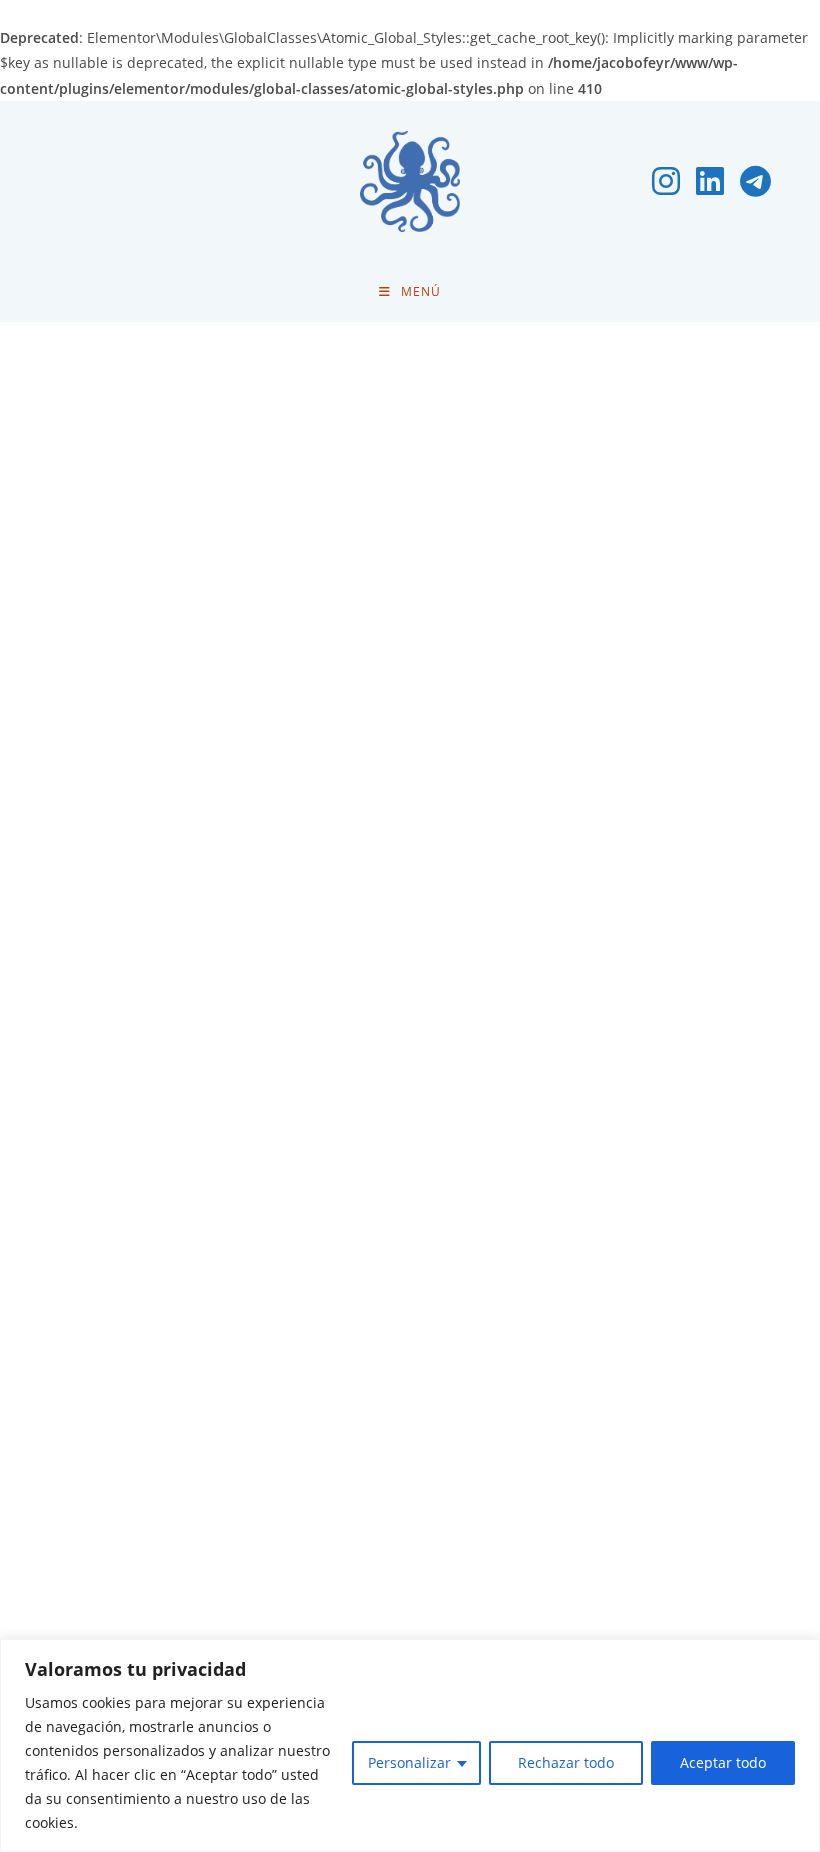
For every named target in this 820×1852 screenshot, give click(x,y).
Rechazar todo (566, 1762)
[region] (410, 1745)
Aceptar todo (723, 1762)
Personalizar (409, 1762)
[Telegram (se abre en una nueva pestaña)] (755, 181)
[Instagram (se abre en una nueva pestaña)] (666, 181)
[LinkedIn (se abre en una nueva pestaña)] (710, 181)
